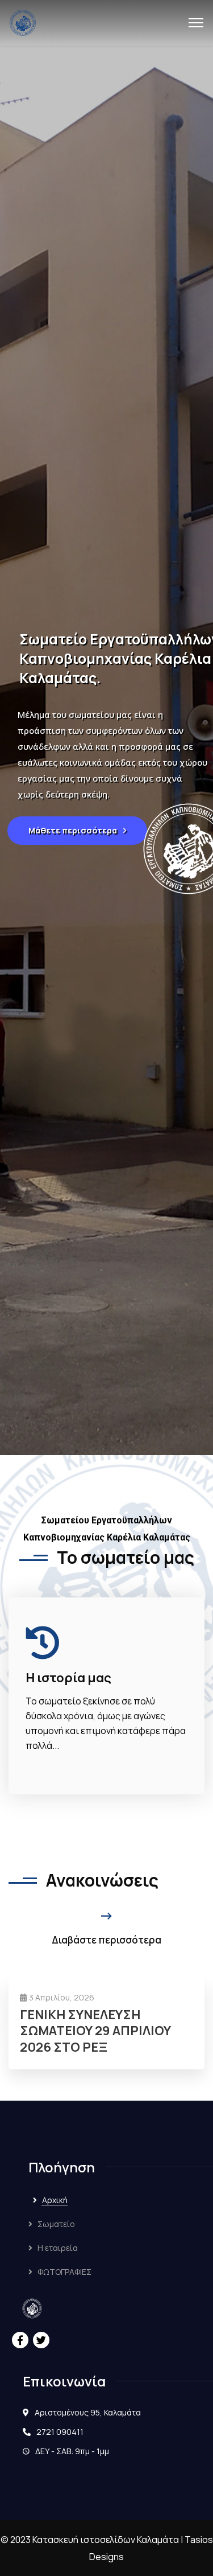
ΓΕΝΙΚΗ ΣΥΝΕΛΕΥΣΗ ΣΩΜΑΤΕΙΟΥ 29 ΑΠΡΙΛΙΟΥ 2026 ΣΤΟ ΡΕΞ (95, 2031)
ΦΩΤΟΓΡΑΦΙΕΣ (64, 2272)
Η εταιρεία (58, 2248)
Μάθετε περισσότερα (74, 830)
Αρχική (55, 2200)
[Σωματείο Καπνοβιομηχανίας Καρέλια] (23, 22)
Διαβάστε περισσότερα (106, 1940)
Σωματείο (56, 2224)
